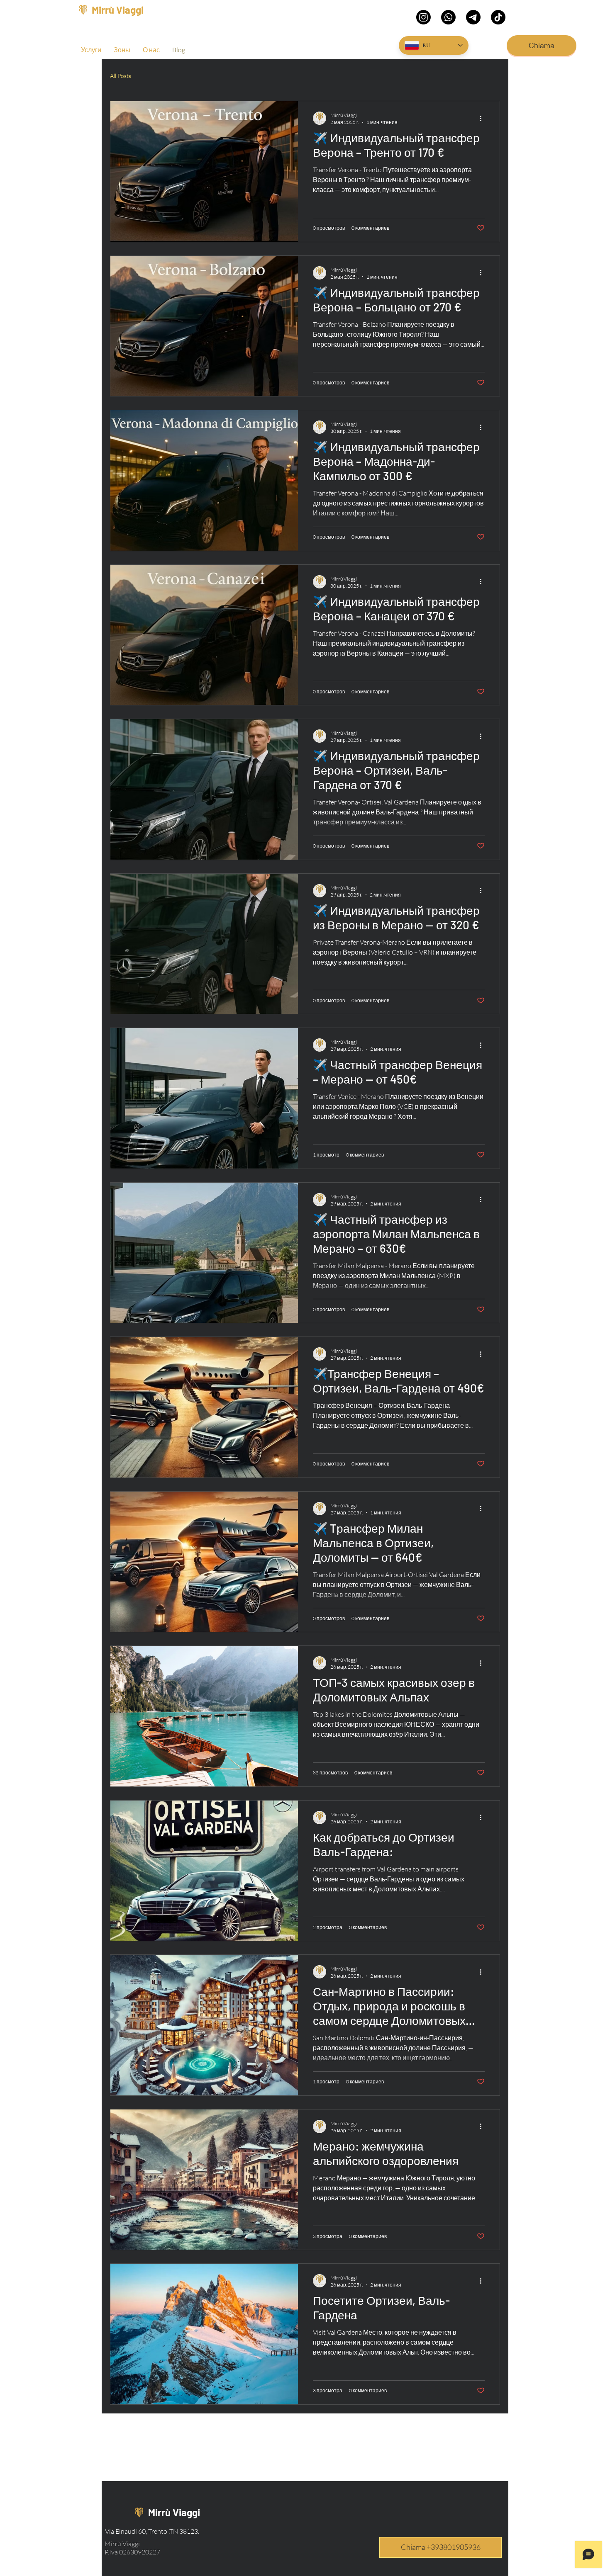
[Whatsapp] (448, 17)
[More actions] (483, 118)
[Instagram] (423, 17)
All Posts (121, 76)
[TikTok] (498, 17)
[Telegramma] (473, 17)
